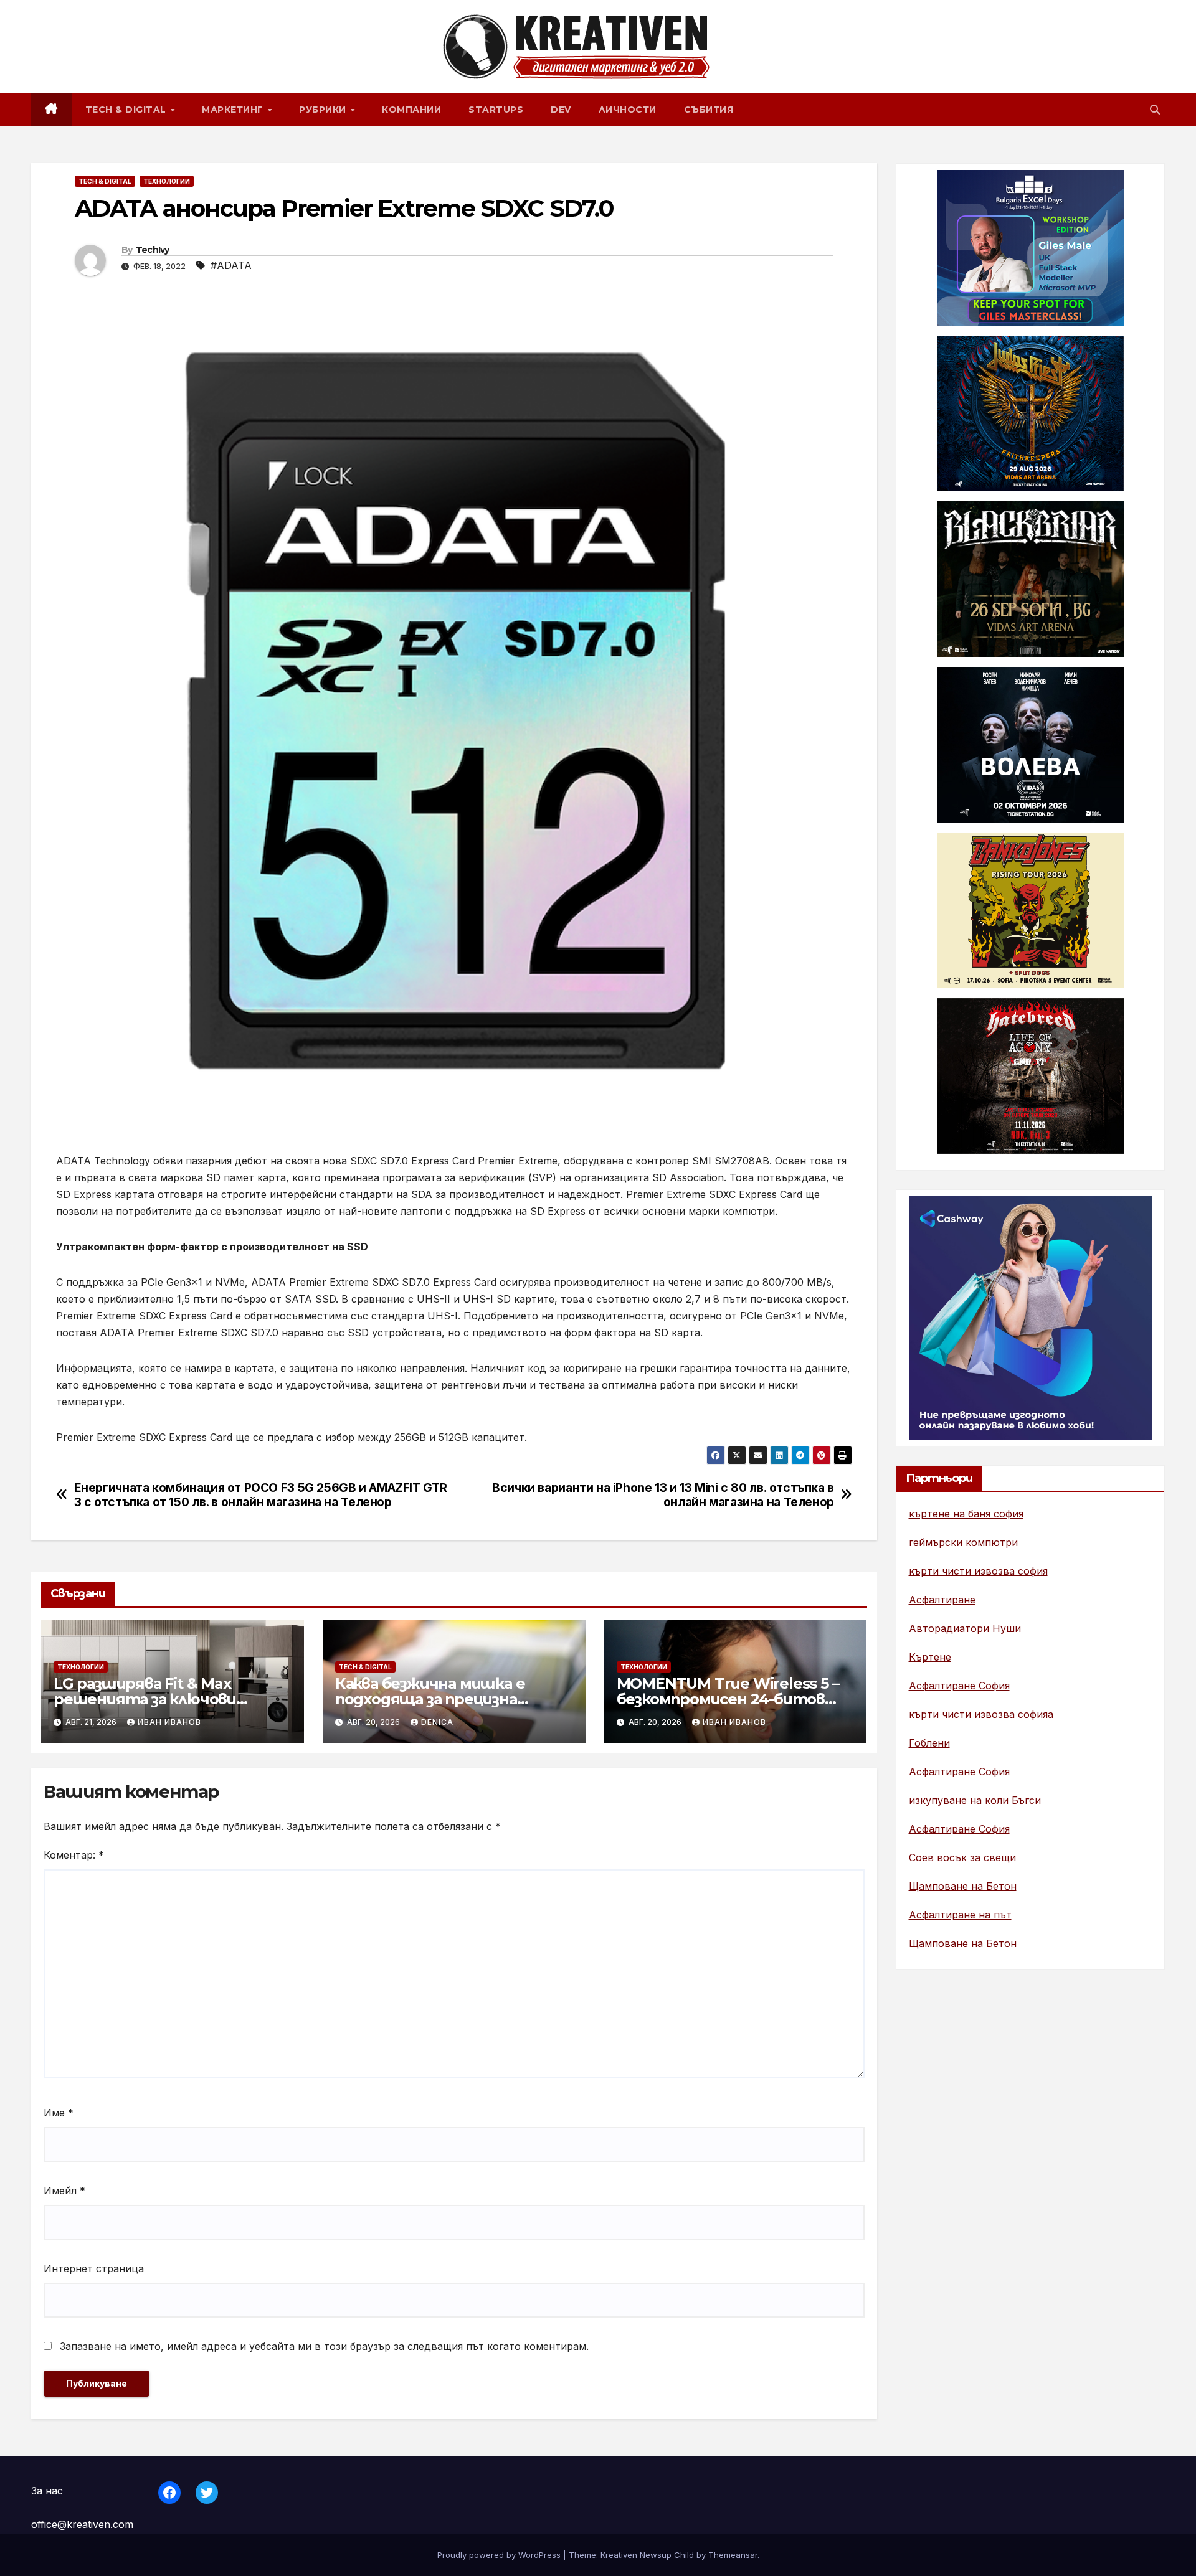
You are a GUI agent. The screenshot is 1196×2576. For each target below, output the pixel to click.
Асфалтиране (942, 1600)
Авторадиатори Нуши (965, 1628)
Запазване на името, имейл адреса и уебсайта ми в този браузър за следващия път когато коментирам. (324, 2346)
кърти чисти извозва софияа (981, 1714)
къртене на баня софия (966, 1514)
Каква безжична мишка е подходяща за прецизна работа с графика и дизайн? (443, 1699)
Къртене (930, 1657)
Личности (628, 110)
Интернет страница (94, 2268)
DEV (561, 110)
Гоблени (929, 1743)
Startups (496, 110)
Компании (411, 110)
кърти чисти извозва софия (978, 1571)
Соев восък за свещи (962, 1857)
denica (437, 1722)
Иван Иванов (169, 1722)
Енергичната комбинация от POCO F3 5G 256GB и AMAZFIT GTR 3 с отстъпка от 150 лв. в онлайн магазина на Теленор (261, 1495)
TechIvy (153, 250)
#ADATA (231, 265)
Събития (709, 110)
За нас (47, 2491)
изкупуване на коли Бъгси (975, 1800)
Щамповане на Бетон (963, 1886)
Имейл (64, 2191)
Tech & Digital (127, 110)
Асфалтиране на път (960, 1915)
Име (59, 2113)
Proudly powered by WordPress (500, 2555)
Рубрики (324, 110)
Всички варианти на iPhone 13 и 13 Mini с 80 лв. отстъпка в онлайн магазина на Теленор (663, 1495)
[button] (1155, 110)
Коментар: (74, 1855)
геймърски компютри (963, 1542)
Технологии (167, 181)
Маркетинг (234, 110)
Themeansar (733, 2555)
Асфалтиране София (959, 1686)
